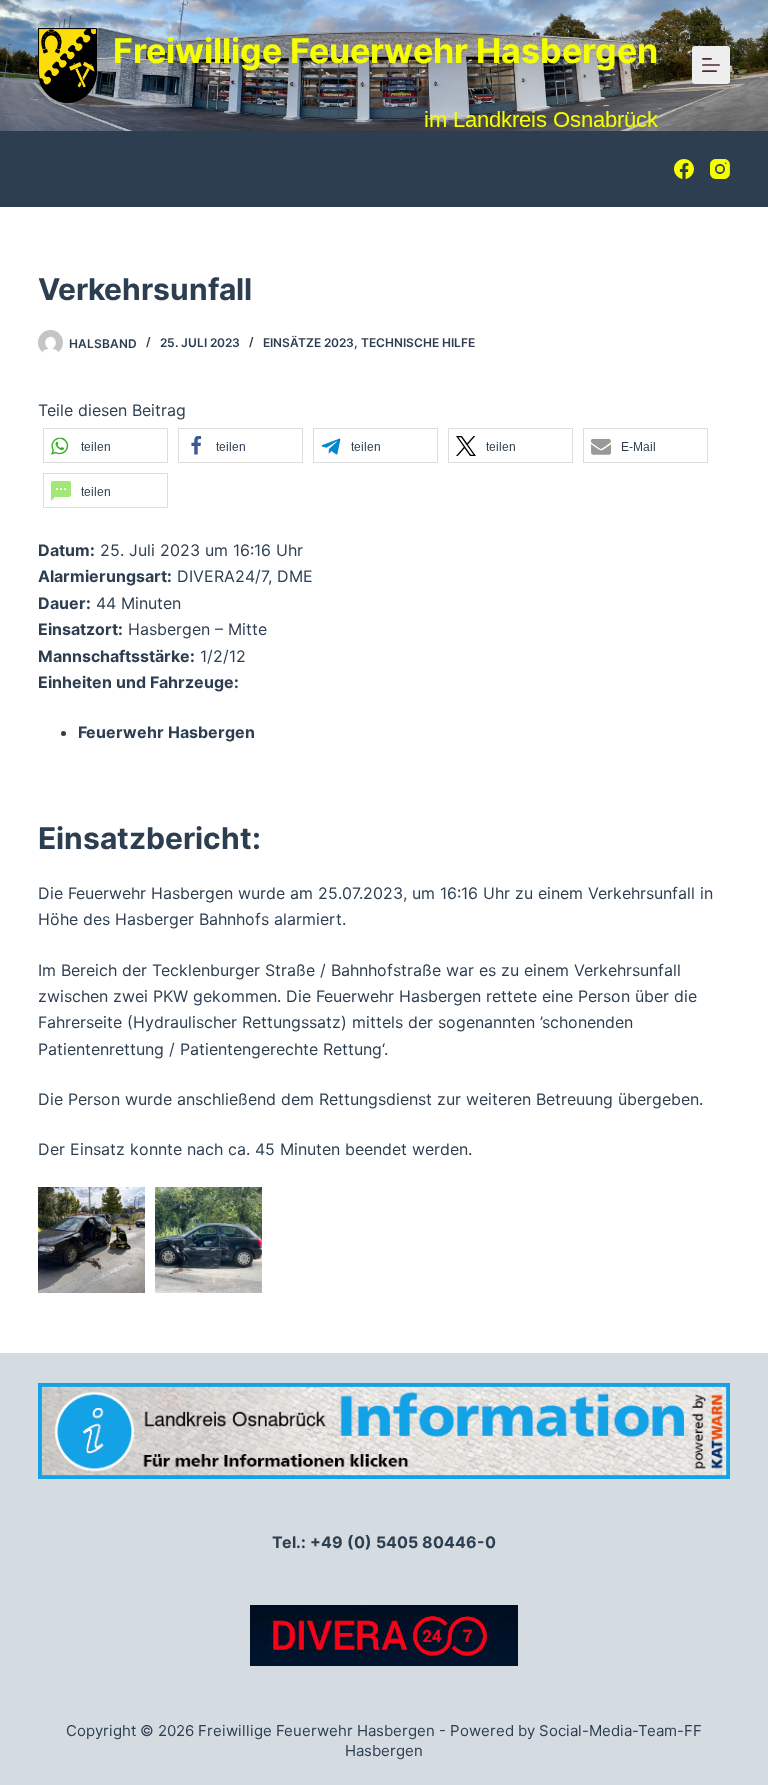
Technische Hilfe (418, 342)
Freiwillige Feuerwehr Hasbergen (385, 50)
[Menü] (711, 65)
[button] (105, 445)
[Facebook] (684, 169)
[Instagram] (720, 169)
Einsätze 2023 (308, 342)
